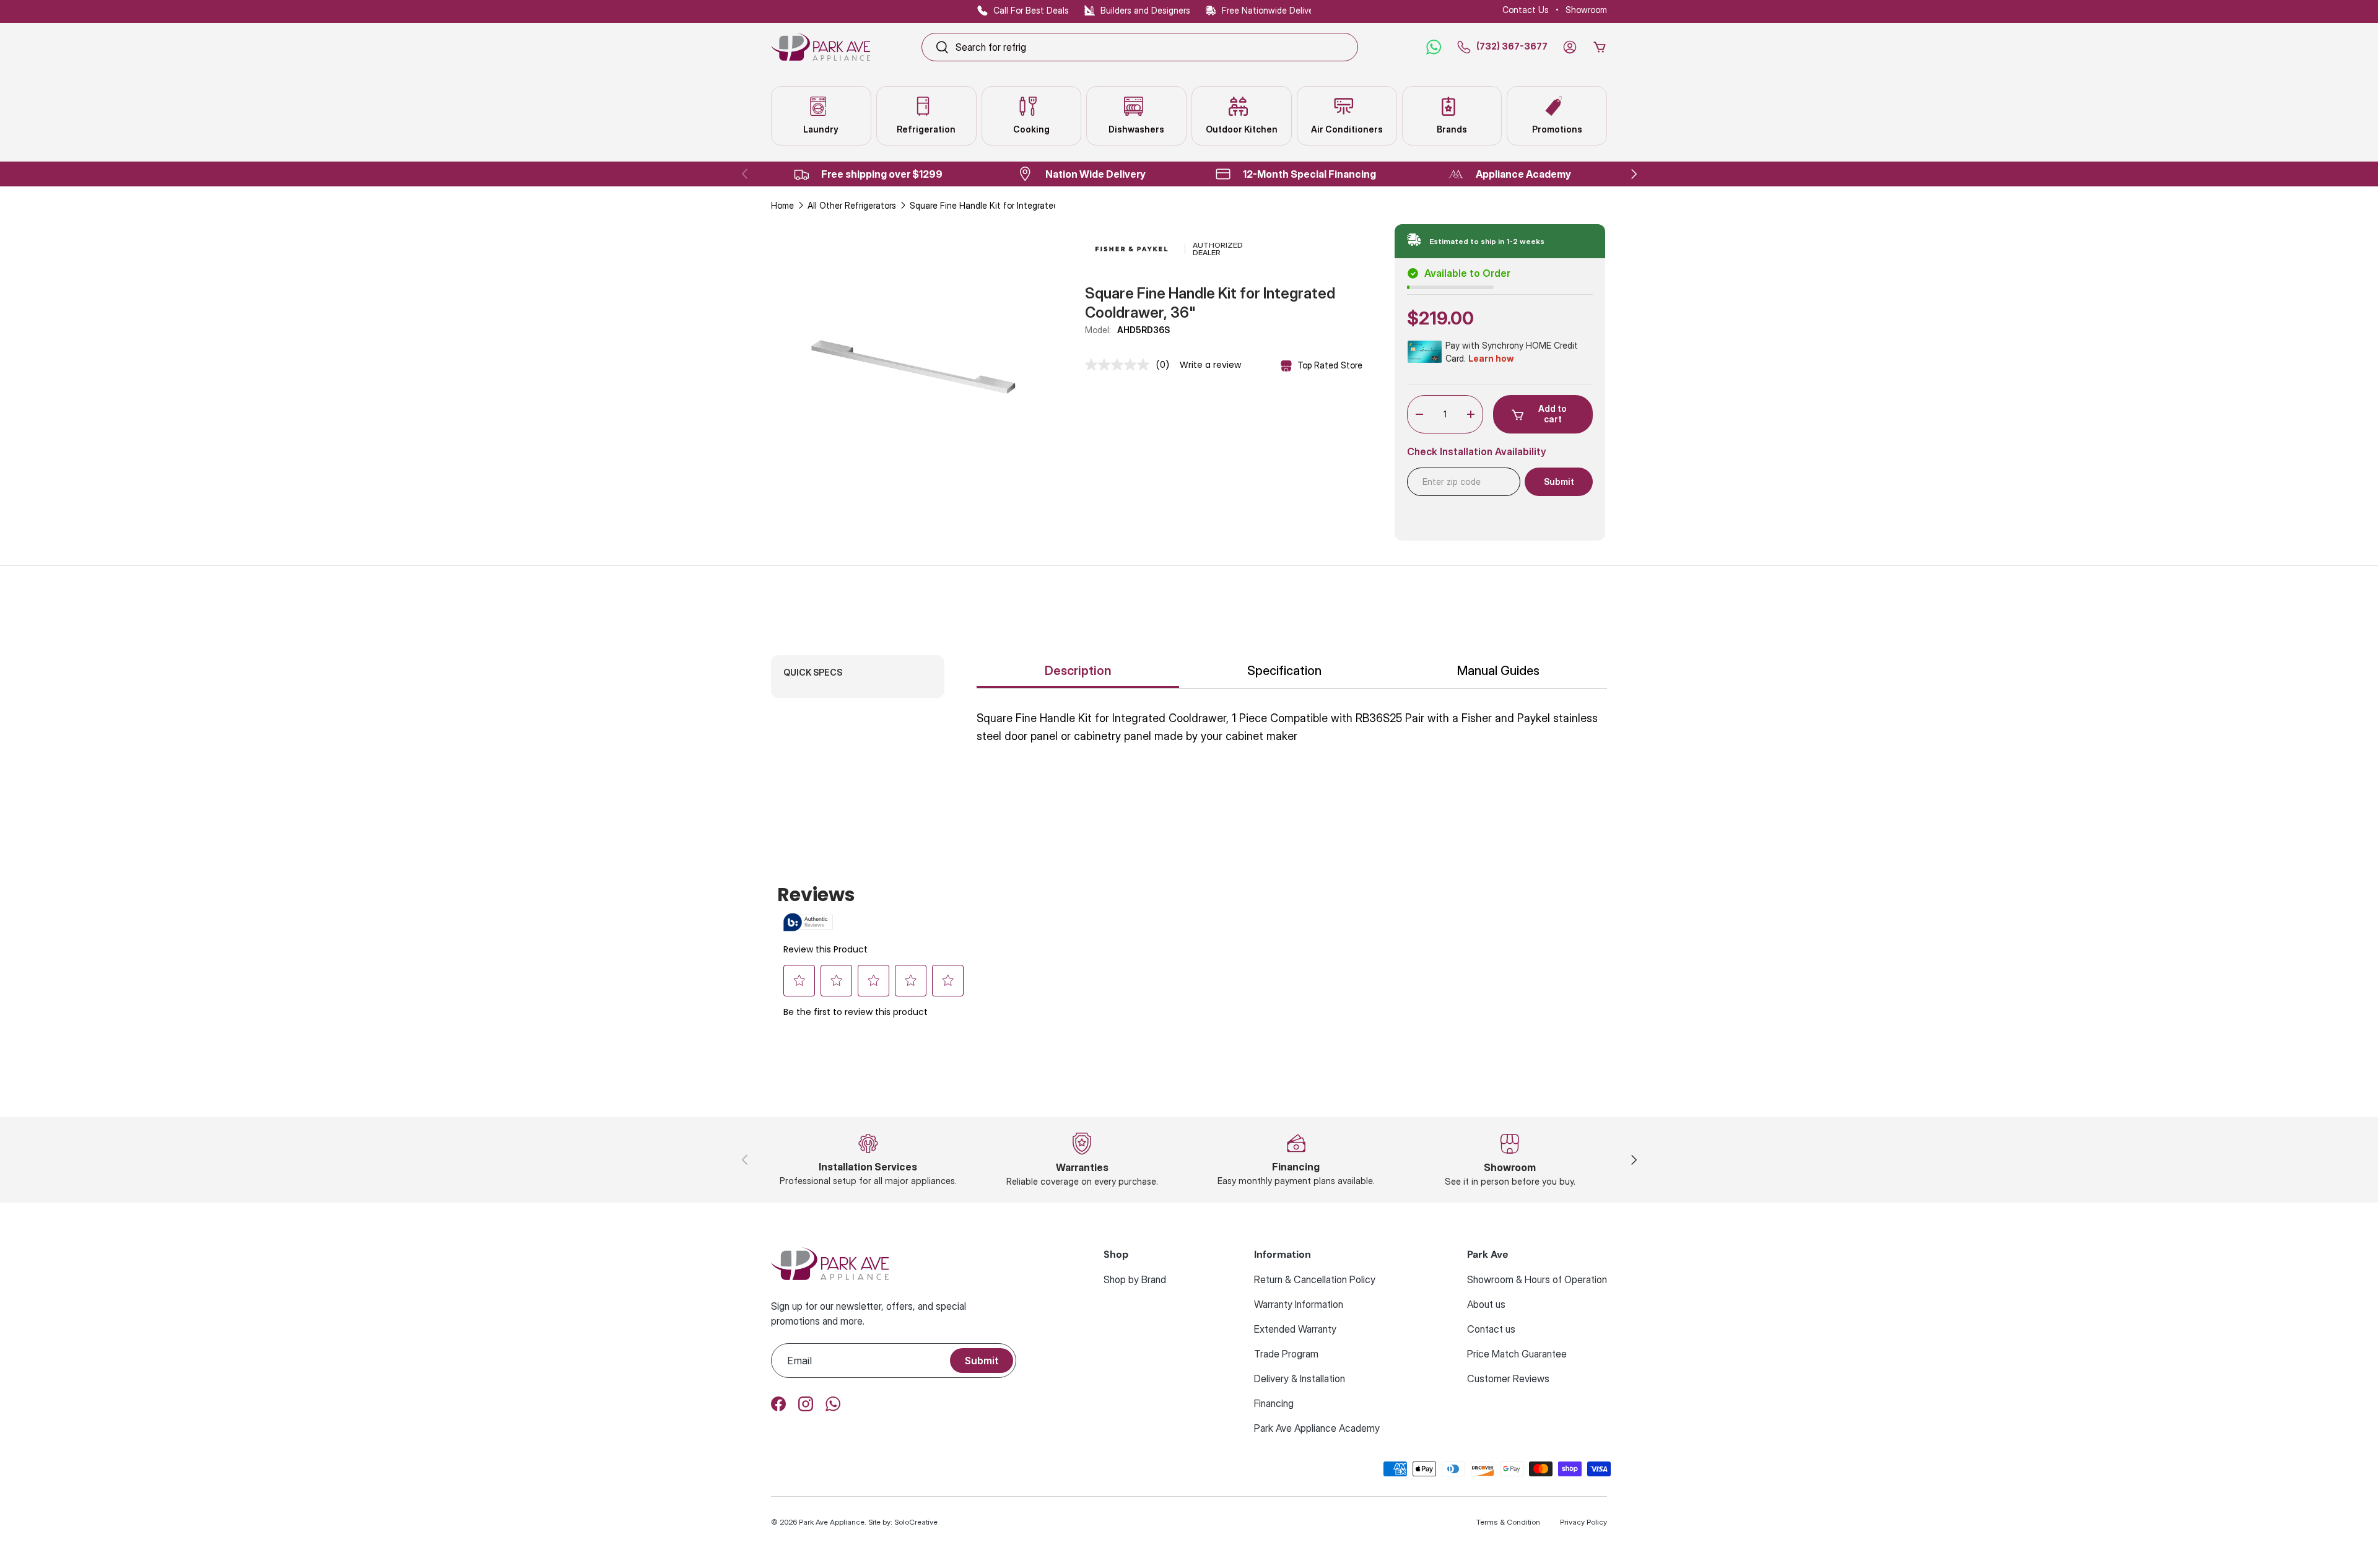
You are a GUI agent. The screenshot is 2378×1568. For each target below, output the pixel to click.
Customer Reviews (1508, 1379)
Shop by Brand (1135, 1279)
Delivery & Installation (1300, 1379)
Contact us (1491, 1329)
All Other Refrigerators (852, 205)
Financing (1274, 1403)
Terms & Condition (1508, 1522)
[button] (1600, 47)
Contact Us (1526, 10)
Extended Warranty (1295, 1329)
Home (782, 205)
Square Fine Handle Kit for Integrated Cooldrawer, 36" (996, 205)
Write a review (1210, 365)
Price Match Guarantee (1517, 1354)
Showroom (1586, 10)
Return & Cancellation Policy (1315, 1279)
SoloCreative (916, 1522)
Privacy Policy (1583, 1522)
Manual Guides (1498, 671)
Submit (982, 1361)
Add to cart (1553, 414)
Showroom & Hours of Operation (1537, 1279)
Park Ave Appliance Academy (1317, 1428)
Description (1078, 671)
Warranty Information (1299, 1304)
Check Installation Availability (1477, 452)
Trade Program (1286, 1354)
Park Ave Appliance (832, 1522)
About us (1486, 1304)
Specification (1284, 671)
